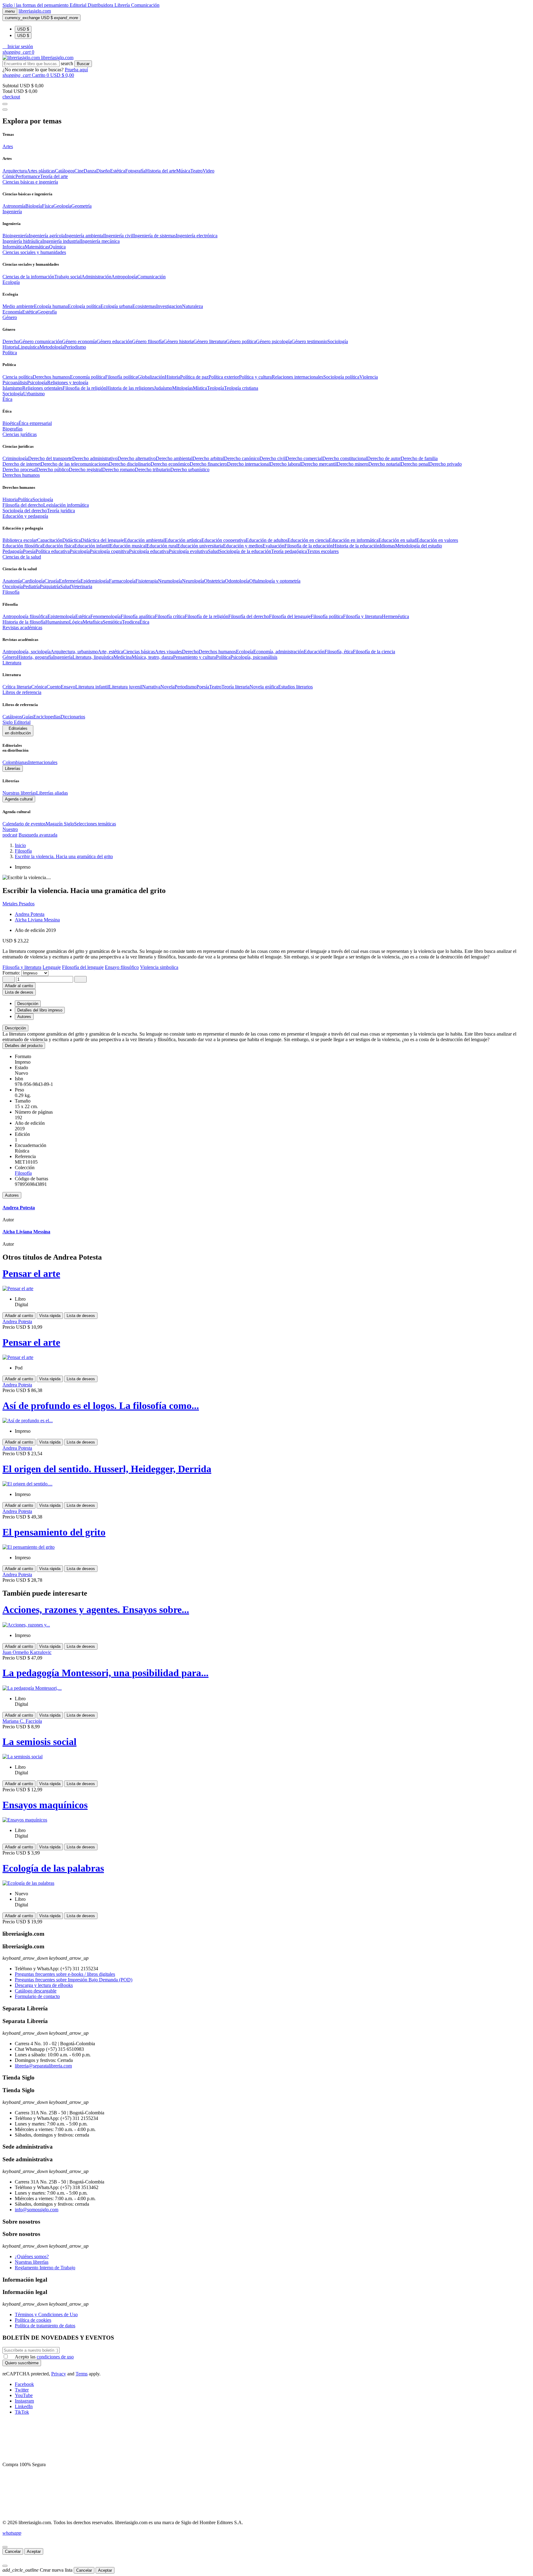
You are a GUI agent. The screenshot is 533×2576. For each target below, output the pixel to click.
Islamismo (12, 388)
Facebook (24, 2384)
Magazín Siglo (60, 824)
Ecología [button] (11, 282)
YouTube (24, 2395)
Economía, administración (279, 652)
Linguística (29, 347)
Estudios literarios (295, 687)
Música (183, 171)
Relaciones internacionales (297, 377)
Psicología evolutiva (188, 551)
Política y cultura (255, 377)
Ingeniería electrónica (197, 236)
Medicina (123, 657)
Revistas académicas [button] (22, 627)
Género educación (114, 341)
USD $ (23, 29)
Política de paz (194, 377)
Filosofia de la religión (84, 388)
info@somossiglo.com (37, 2210)
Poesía (29, 551)
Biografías (12, 429)
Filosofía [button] (11, 592)
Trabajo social (68, 277)
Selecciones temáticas (95, 824)
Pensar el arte (31, 1273)
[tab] (266, 1028)
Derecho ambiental (174, 458)
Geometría (81, 206)
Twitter (22, 2390)
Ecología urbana (116, 306)
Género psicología (274, 341)
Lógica (76, 622)
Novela (167, 687)
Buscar (83, 64)
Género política (241, 341)
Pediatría (31, 586)
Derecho (11, 341)
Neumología (170, 581)
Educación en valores (437, 540)
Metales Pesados (19, 904)
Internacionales (43, 762)
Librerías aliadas (52, 793)
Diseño (103, 171)
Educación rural (162, 546)
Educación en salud (397, 540)
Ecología (245, 652)
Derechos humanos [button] (21, 475)
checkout (11, 97)
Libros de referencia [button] (22, 692)
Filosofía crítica (170, 616)
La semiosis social (39, 1742)
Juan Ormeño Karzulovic (27, 1652)
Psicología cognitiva (109, 551)
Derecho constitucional (345, 458)
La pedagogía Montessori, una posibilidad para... (105, 1673)
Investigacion (169, 306)
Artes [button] (8, 146)
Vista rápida (50, 1316)
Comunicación (145, 5)
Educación (314, 652)
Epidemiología (95, 581)
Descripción (15, 1028)
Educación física (58, 546)
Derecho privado (445, 464)
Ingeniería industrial (62, 241)
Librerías (13, 769)
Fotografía (135, 171)
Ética (144, 622)
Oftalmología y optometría (275, 581)
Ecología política (84, 306)
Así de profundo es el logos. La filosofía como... (101, 1406)
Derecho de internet (22, 464)
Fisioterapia (147, 581)
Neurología (193, 581)
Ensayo (68, 687)
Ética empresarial (35, 423)
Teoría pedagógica (289, 551)
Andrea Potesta (30, 914)
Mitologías (182, 388)
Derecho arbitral (208, 458)
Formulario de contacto (37, 1996)
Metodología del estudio (419, 546)
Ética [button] (7, 399)
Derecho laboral (285, 464)
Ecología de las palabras (53, 1868)
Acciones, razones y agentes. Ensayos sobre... (96, 1610)
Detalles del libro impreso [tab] (40, 1010)
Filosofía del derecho (23, 505)
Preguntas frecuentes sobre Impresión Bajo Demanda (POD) (74, 1980)
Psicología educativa (149, 551)
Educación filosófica (22, 546)
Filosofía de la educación (309, 546)
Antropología (124, 277)
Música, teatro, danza (152, 657)
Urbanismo (34, 394)
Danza (90, 171)
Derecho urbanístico (190, 469)
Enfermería (70, 581)
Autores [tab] (24, 1017)
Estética (118, 171)
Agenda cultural (19, 799)
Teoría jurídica (61, 511)
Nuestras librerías (19, 793)
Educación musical (128, 546)
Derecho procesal (19, 469)
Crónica (39, 687)
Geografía (47, 312)
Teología (215, 388)
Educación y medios (243, 546)
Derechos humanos (51, 377)
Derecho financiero (208, 464)
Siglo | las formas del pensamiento (36, 5)
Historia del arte (161, 171)
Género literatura (210, 341)
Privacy (59, 2374)
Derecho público (53, 469)
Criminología (15, 458)
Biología (34, 206)
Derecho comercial (304, 458)
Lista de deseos (81, 1316)
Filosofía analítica (138, 616)
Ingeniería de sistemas (155, 236)
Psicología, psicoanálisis (254, 657)
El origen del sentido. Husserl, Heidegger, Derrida (107, 1469)
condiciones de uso (55, 2357)
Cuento (54, 687)
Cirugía (52, 581)
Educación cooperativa (224, 540)
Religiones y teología (68, 382)
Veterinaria (82, 586)
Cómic (9, 176)
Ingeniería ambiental (85, 236)
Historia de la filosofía (24, 622)
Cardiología (33, 581)
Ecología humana (51, 306)
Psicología (37, 382)
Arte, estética (110, 652)
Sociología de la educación (245, 551)
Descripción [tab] (28, 1004)
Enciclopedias (47, 717)
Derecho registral (85, 469)
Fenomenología (105, 616)
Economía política (88, 377)
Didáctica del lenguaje (102, 540)
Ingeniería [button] (12, 212)
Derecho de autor (384, 458)
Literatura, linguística (93, 657)
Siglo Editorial (17, 722)
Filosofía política (121, 377)
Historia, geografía (35, 657)
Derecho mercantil (319, 464)
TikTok (22, 2412)
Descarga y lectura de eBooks (44, 1985)
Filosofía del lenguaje (290, 616)
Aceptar (34, 2551)
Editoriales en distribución (18, 731)
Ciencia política (18, 377)
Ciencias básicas (139, 652)
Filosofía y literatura (362, 616)
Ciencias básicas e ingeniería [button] (30, 182)
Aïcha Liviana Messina (37, 920)
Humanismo (57, 622)
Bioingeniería (16, 236)
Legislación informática (66, 505)
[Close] (5, 110)
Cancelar (13, 2551)
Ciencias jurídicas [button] (20, 434)
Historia (10, 347)
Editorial (79, 5)
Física (48, 206)
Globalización (151, 377)
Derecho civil (273, 458)
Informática (14, 247)
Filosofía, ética (339, 652)
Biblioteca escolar (20, 540)
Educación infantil (92, 546)
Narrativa (151, 687)
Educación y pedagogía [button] (25, 516)
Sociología (338, 341)
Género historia (178, 341)
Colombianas (15, 762)
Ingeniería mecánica (100, 241)
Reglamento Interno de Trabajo (45, 2268)
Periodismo (75, 347)
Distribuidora (101, 5)
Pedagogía (13, 551)
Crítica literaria (17, 687)
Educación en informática (354, 540)
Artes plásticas (41, 171)
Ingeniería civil (119, 236)
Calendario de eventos (24, 824)
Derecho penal (415, 464)
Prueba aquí (76, 70)
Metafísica (93, 622)
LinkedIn (24, 2406)
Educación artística (183, 540)
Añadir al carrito (19, 986)
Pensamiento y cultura (194, 657)
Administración (96, 277)
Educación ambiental (144, 540)
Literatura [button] (12, 663)
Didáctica (72, 540)
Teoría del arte (54, 176)
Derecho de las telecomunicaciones (75, 464)
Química (57, 247)
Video (209, 171)
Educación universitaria (200, 546)
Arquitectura (15, 171)
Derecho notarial (384, 464)
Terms (82, 2374)
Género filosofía (148, 341)
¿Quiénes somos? (32, 2256)
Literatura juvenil (126, 687)
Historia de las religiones (130, 388)
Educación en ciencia (308, 540)
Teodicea (131, 622)
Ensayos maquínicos (45, 1805)
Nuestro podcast (10, 832)
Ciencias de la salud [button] (22, 557)
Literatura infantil (92, 687)
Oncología (13, 586)
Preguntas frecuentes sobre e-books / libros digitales (65, 1974)
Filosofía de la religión (207, 616)
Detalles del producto (24, 1046)
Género (10, 657)
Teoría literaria (236, 687)
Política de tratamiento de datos (45, 2326)
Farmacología (122, 581)
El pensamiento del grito (54, 1532)
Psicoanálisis (15, 382)
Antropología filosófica (25, 616)
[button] (18, 46)
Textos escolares (323, 551)
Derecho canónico (242, 458)
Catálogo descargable (36, 1991)
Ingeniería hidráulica (22, 241)
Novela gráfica (264, 687)
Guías (28, 717)
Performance (28, 176)
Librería (123, 5)
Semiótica (112, 622)
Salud (213, 551)
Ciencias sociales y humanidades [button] (34, 252)
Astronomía (14, 206)
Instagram (24, 2401)
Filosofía (23, 1173)
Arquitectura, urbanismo (74, 652)
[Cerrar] (5, 2547)
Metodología (52, 347)
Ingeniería (63, 657)
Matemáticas (37, 247)
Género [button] (10, 317)
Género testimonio (309, 341)
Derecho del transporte (50, 458)
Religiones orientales (42, 388)
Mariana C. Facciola (22, 1721)
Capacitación (50, 540)
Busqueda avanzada (38, 835)
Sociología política (341, 377)
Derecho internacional (248, 464)
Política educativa (53, 551)
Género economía (79, 341)
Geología (62, 206)
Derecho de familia (419, 458)
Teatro (196, 171)
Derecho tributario (153, 469)
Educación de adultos (267, 540)
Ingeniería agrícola (47, 236)
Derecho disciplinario (130, 464)
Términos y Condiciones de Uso (46, 2314)
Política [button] (10, 353)
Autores (12, 1195)
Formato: (12, 973)
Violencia (369, 377)
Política (25, 499)
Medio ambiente (18, 306)
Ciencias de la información (28, 277)
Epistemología (61, 616)
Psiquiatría (50, 586)
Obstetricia (214, 581)
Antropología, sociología (27, 652)
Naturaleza (192, 306)
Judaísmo (163, 388)
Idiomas (387, 546)
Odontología (237, 581)
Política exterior (224, 377)
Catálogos (65, 171)
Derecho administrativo (95, 458)
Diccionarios (73, 717)
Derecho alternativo (137, 458)
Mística (200, 388)
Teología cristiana (241, 388)
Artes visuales (168, 652)
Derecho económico (170, 464)
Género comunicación (41, 341)
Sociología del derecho (25, 511)
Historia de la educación (356, 546)
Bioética (10, 423)
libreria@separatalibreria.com (43, 2066)
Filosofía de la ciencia (374, 652)
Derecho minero (353, 464)
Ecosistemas (144, 306)
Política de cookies (33, 2320)
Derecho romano (118, 469)
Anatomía (12, 581)
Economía (12, 312)
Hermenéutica (395, 616)
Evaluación (273, 546)
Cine (79, 171)
